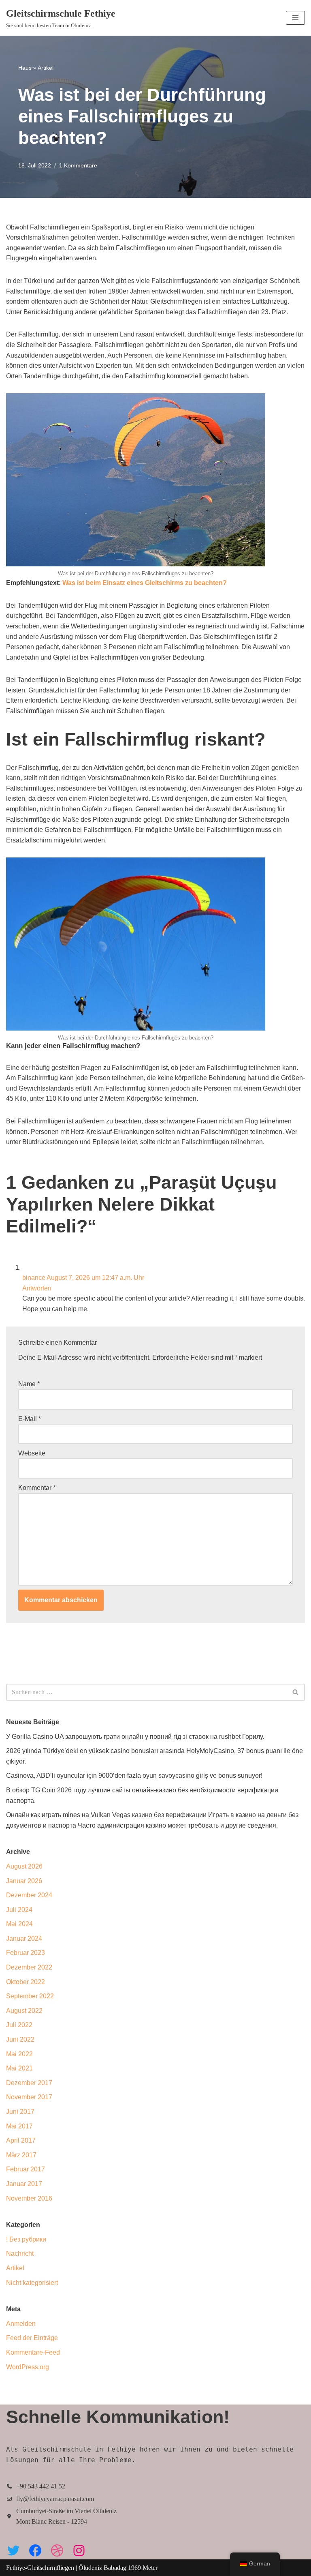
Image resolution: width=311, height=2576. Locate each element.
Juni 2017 (20, 2112)
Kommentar (37, 1488)
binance (34, 1278)
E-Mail (30, 1419)
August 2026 (24, 1866)
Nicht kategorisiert (32, 2283)
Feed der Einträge (32, 2338)
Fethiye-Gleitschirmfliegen (41, 2568)
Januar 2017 (24, 2184)
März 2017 (21, 2155)
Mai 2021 (19, 2068)
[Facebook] (35, 2550)
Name (29, 1384)
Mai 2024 (19, 1924)
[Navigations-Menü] (295, 18)
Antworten (37, 1288)
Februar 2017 (26, 2169)
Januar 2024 (24, 1938)
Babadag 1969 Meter (131, 2568)
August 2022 (24, 2011)
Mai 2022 (19, 2054)
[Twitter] (13, 2550)
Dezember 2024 (29, 1895)
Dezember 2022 (29, 1967)
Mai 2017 (19, 2126)
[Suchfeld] (296, 1692)
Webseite (32, 1453)
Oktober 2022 (26, 1982)
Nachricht (20, 2253)
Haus (25, 68)
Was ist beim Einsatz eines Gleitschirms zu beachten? (145, 583)
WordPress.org (28, 2367)
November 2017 (29, 2097)
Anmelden (21, 2324)
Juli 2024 (19, 1910)
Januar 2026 (24, 1881)
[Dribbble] (57, 2550)
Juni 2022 (20, 2039)
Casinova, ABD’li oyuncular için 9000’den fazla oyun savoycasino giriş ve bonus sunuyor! (134, 1776)
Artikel (46, 68)
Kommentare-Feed (33, 2352)
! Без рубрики (26, 2239)
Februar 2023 (26, 1953)
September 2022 (30, 1996)
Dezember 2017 (29, 2083)
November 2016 (29, 2198)
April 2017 (21, 2140)
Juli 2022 (19, 2025)
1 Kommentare (78, 165)
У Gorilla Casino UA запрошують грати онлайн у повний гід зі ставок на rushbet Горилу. (135, 1737)
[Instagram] (79, 2550)
